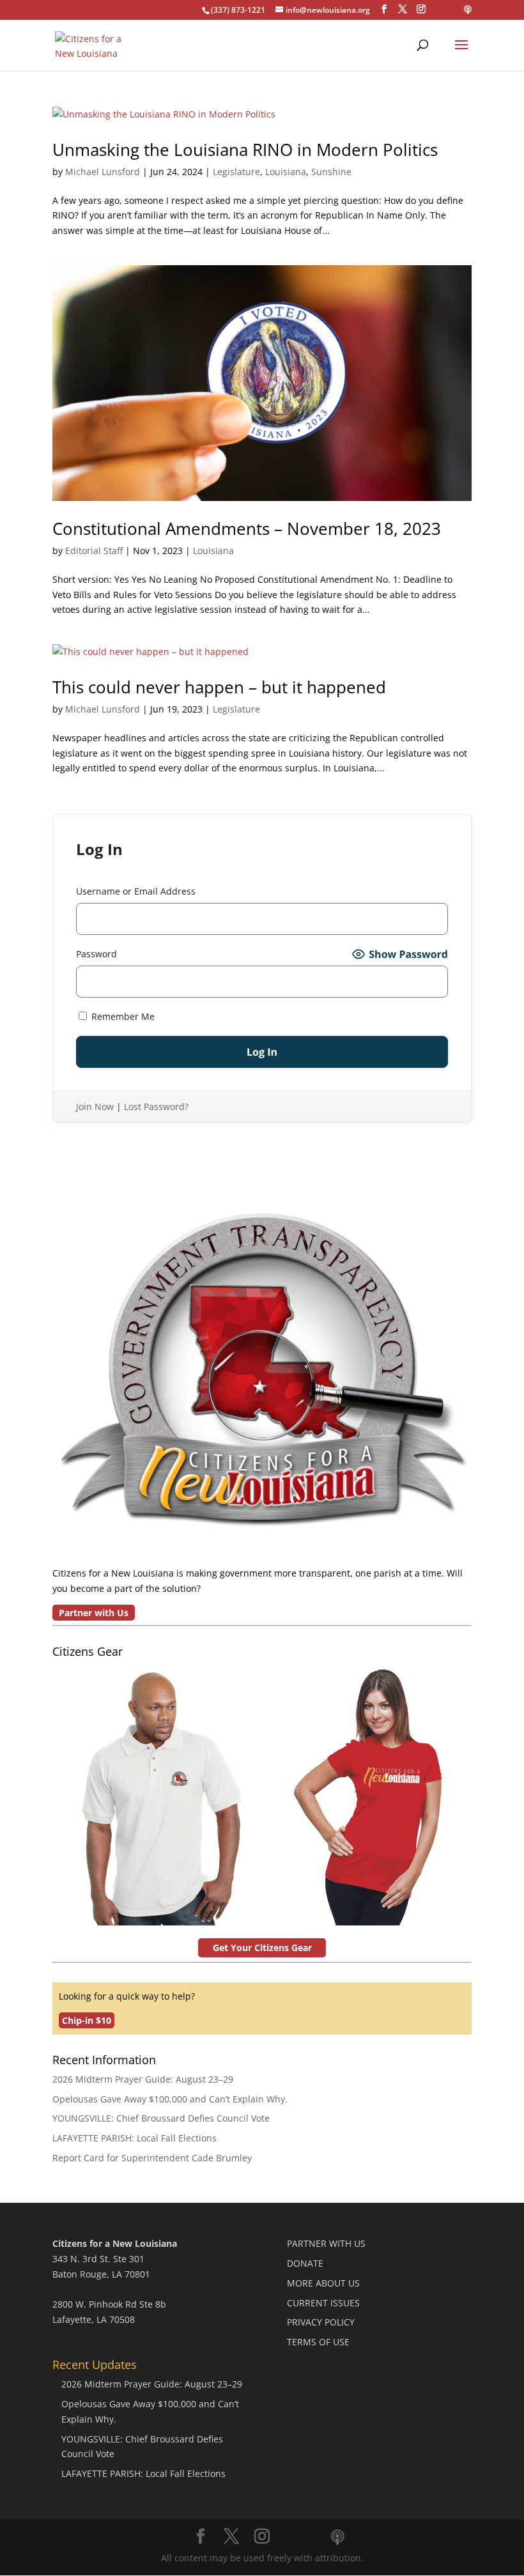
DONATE (305, 2263)
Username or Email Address (136, 891)
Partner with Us (94, 1613)
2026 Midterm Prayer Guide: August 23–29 (143, 2079)
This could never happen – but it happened (219, 687)
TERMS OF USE (318, 2342)
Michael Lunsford (103, 172)
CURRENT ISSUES (323, 2303)
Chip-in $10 (87, 2020)
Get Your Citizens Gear (262, 1947)
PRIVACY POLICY (321, 2322)
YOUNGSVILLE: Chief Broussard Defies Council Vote (161, 2118)
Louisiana (286, 172)
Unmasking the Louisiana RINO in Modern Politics (245, 150)
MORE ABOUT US (323, 2283)
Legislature (236, 172)
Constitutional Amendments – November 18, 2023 (247, 528)
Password (96, 954)
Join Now (95, 1107)
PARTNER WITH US (326, 2243)
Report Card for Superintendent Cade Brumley (152, 2158)
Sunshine (331, 172)
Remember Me (122, 1016)
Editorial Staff (94, 551)
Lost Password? (156, 1107)
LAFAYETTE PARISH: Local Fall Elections (135, 2138)
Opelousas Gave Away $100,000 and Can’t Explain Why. (170, 2099)
